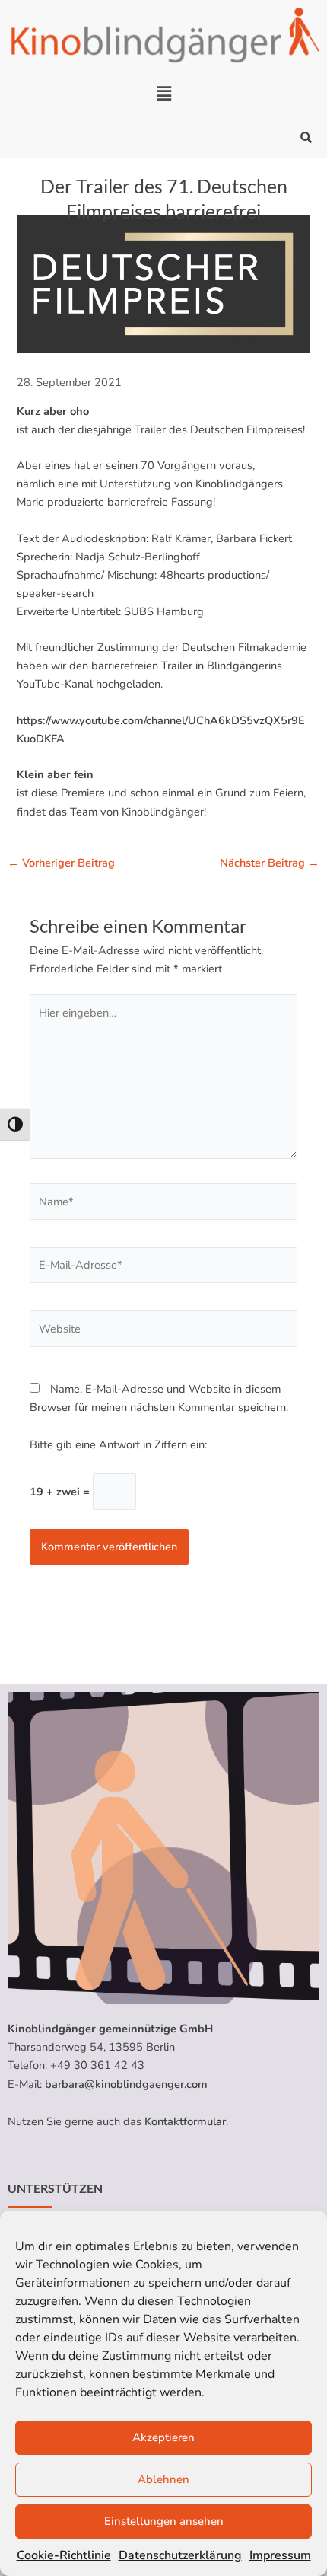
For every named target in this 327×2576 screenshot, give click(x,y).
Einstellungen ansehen (164, 2521)
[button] (163, 94)
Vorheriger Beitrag (61, 863)
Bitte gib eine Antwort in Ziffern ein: (118, 1444)
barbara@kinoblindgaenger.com (126, 2084)
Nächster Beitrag (270, 863)
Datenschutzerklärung (180, 2555)
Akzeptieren (163, 2437)
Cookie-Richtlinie (64, 2555)
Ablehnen (163, 2479)
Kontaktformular (185, 2121)
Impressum (280, 2555)
